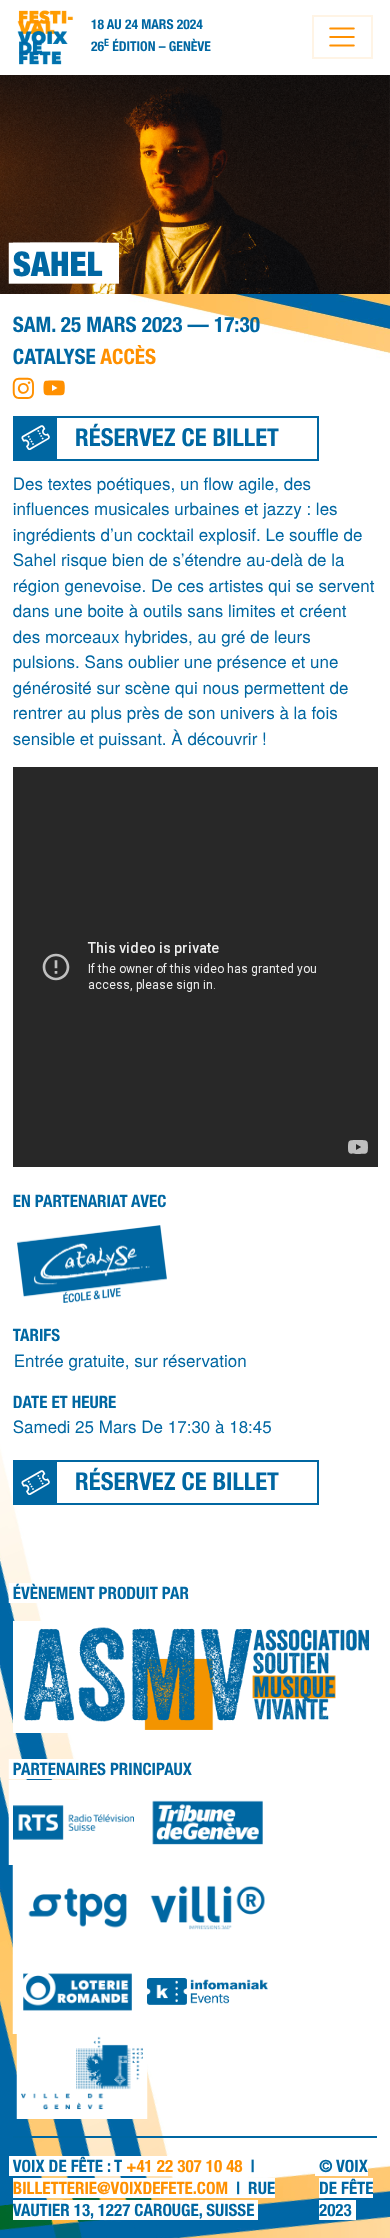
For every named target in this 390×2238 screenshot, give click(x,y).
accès (128, 356)
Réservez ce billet (177, 437)
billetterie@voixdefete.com (120, 2188)
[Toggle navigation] (342, 37)
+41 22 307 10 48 (184, 2166)
